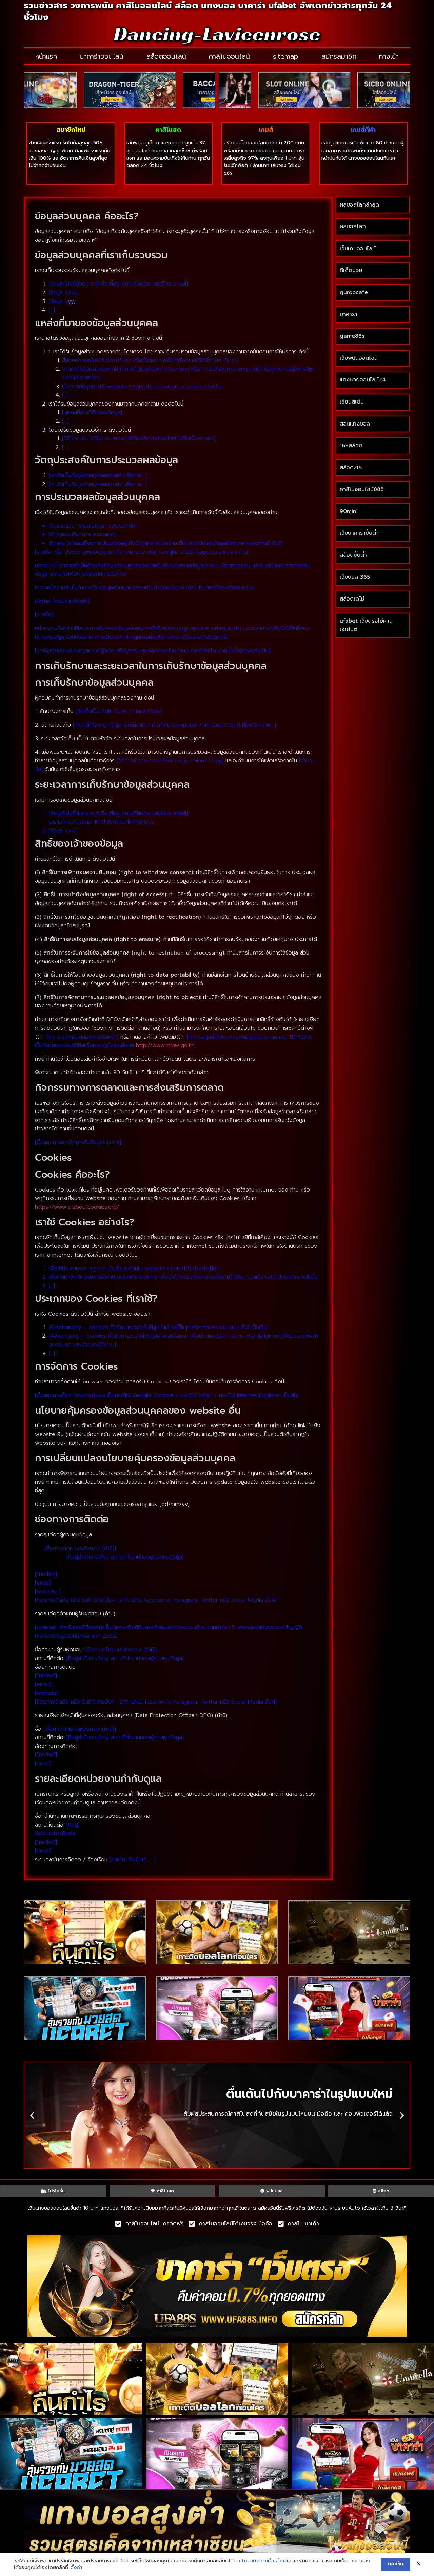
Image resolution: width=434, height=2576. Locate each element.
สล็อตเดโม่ (352, 599)
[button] (32, 2115)
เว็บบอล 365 (355, 577)
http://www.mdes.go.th (165, 1045)
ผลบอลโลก (353, 227)
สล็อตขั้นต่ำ (354, 555)
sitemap (286, 56)
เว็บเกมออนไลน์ (358, 249)
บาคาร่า (349, 314)
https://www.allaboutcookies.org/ (77, 1207)
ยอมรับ (396, 2564)
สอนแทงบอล (355, 424)
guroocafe (354, 292)
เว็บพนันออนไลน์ (359, 358)
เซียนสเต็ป (352, 402)
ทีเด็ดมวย (351, 270)
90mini (349, 511)
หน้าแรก (46, 56)
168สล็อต (351, 446)
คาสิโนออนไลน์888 (362, 489)
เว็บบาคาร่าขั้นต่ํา (359, 533)
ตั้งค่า (76, 2568)
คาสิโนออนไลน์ (229, 56)
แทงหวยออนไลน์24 (363, 380)
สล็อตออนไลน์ (166, 56)
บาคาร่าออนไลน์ (102, 56)
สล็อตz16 (351, 468)
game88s (352, 336)
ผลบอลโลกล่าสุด (359, 205)
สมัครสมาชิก (339, 56)
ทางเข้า (389, 56)
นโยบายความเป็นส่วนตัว (265, 2561)
